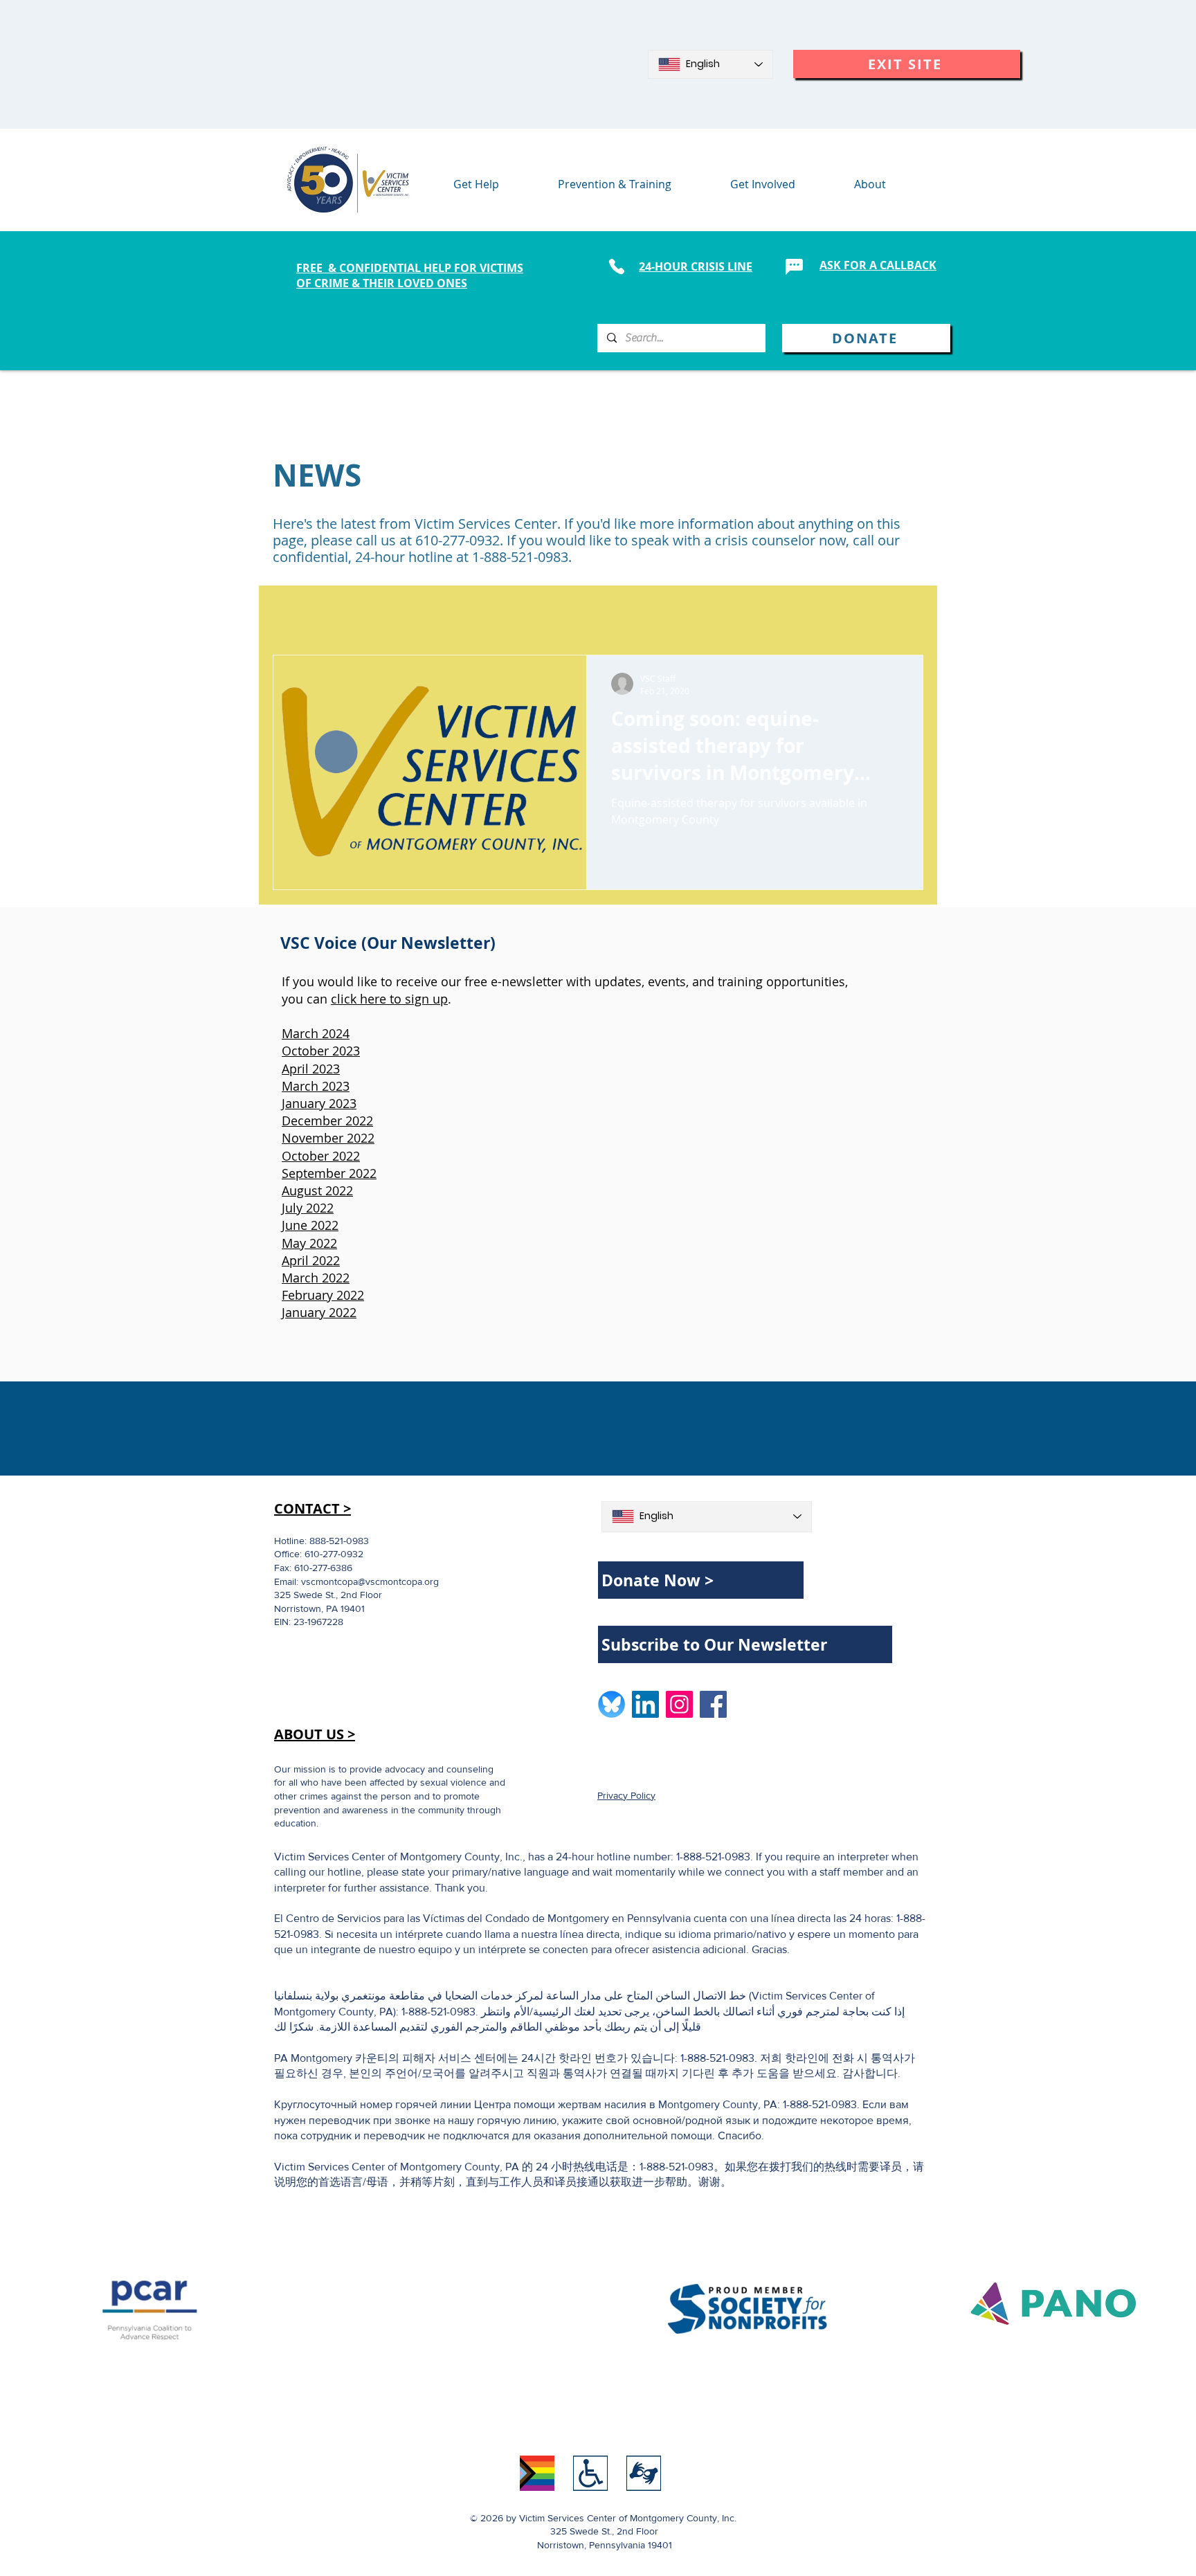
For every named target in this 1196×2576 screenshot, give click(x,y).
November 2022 (328, 1138)
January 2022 (319, 1312)
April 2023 (311, 1069)
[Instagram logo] (679, 1704)
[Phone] (616, 266)
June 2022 (310, 1225)
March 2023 (316, 1086)
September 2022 (329, 1173)
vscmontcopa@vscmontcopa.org (370, 1581)
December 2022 (327, 1121)
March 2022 (316, 1278)
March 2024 (316, 1033)
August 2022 (317, 1190)
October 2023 (321, 1051)
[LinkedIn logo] (645, 1704)
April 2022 (311, 1260)
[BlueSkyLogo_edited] (611, 1704)
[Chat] (794, 266)
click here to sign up (389, 999)
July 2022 (308, 1208)
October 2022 (321, 1156)
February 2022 (323, 1295)
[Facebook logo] (713, 1704)
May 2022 (309, 1243)
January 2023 (319, 1103)
